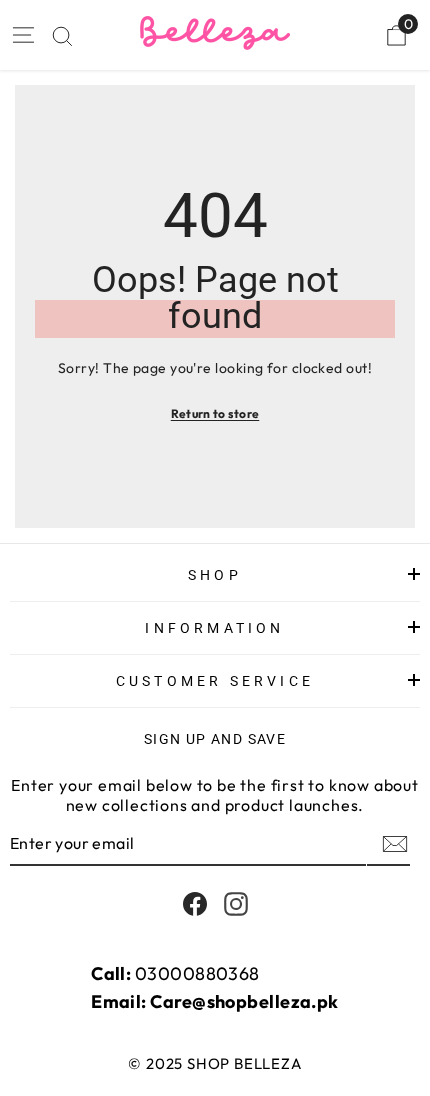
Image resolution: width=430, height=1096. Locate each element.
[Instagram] (236, 904)
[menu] (22, 35)
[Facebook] (195, 904)
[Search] (62, 36)
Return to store (215, 413)
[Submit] (393, 844)
